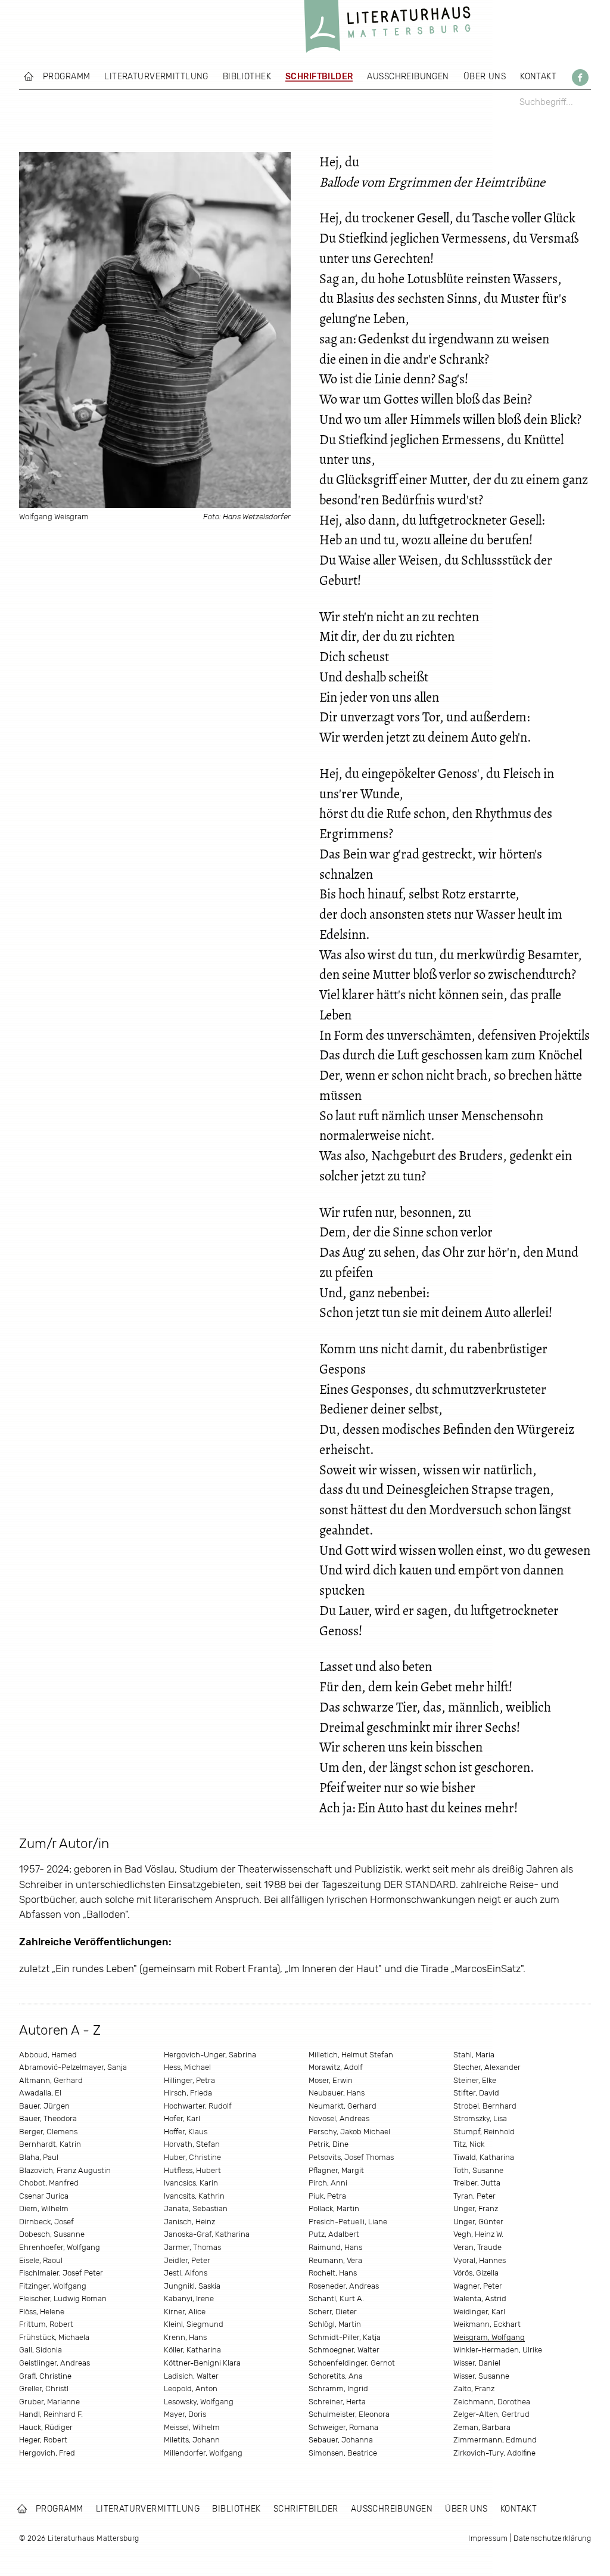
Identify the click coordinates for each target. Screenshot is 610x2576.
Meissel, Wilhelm (192, 2427)
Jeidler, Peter (187, 2260)
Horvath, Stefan (192, 2144)
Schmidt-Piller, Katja (345, 2337)
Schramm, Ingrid (338, 2389)
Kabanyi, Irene (189, 2298)
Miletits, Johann (192, 2440)
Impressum (488, 2538)
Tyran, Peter (474, 2196)
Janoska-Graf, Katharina (207, 2234)
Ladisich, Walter (191, 2376)
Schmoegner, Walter (344, 2350)
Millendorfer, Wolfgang (203, 2453)
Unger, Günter (478, 2222)
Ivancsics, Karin (191, 2183)
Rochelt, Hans (333, 2273)
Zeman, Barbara (482, 2427)
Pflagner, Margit (336, 2170)
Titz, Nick (469, 2144)
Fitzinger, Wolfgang (53, 2286)
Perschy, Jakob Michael (349, 2132)
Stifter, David (476, 2093)
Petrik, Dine (329, 2144)
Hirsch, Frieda (188, 2093)
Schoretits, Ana (336, 2376)
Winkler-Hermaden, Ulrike (498, 2350)
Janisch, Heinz (189, 2222)
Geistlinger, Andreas (55, 2363)
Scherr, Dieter (333, 2312)
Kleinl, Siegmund (194, 2324)
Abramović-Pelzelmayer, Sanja (73, 2067)
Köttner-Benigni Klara (202, 2363)
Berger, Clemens (48, 2132)
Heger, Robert (43, 2440)
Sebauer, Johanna (341, 2440)
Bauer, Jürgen (44, 2106)
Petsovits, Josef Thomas (351, 2157)
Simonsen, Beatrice (343, 2453)
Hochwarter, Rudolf (198, 2106)
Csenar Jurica (44, 2196)
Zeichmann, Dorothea (492, 2402)
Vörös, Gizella (476, 2273)
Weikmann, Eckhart (487, 2324)
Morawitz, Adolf (336, 2067)
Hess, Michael (187, 2067)
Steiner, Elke (475, 2080)
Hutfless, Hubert (192, 2170)
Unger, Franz (476, 2208)
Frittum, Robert (46, 2324)
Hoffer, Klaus (186, 2132)
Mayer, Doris (185, 2414)
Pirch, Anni (328, 2183)
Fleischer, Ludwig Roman (63, 2298)
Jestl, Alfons (186, 2273)
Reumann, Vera (335, 2260)
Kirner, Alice (185, 2312)
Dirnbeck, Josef (46, 2222)
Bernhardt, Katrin (50, 2144)
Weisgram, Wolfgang (489, 2337)
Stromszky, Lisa (480, 2118)
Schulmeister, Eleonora (349, 2414)
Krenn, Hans (185, 2337)
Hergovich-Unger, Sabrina (210, 2055)
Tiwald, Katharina (484, 2157)
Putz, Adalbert (334, 2234)
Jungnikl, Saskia (192, 2286)
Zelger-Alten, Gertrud (491, 2414)
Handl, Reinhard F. (51, 2414)
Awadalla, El (40, 2093)
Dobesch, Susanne (52, 2234)
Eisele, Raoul (41, 2260)
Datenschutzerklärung (552, 2538)
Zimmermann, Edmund (495, 2440)
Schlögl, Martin (335, 2324)
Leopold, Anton (191, 2389)
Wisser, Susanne (481, 2376)
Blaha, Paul (39, 2157)
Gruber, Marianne (49, 2402)
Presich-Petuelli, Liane (348, 2222)
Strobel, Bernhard (485, 2106)
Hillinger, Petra (189, 2080)
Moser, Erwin (331, 2080)
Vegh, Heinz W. (478, 2234)
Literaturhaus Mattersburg (387, 30)
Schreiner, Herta (337, 2402)
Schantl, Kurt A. (336, 2298)
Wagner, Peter (478, 2286)
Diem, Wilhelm (44, 2208)
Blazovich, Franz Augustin (65, 2170)
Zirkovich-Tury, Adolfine (494, 2453)
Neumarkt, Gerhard (343, 2106)
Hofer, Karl (182, 2118)
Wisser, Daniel (477, 2363)
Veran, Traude (477, 2247)
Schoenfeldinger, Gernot (352, 2363)
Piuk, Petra (327, 2196)
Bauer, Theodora (48, 2118)
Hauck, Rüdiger (46, 2427)
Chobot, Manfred (49, 2183)
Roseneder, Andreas (344, 2286)
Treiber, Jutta (477, 2183)
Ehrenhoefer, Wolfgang (60, 2247)
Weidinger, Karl (479, 2312)
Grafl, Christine (45, 2376)
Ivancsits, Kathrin (194, 2196)
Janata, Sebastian (196, 2208)
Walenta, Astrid (480, 2298)
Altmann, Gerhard (51, 2080)
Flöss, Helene (42, 2312)
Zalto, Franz (474, 2389)
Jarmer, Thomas (192, 2247)
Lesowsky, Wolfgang (199, 2402)
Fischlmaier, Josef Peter (61, 2273)
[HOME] (29, 76)
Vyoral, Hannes (480, 2260)
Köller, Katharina (192, 2350)
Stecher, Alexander (487, 2067)
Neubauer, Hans (337, 2093)
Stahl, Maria (474, 2055)
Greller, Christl (44, 2389)
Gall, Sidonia (41, 2350)
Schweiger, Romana (343, 2427)
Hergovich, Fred (47, 2453)
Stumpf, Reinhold (484, 2132)
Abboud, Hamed (48, 2055)
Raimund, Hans (335, 2247)
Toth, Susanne (478, 2170)
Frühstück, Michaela (54, 2337)
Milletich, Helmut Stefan (351, 2055)
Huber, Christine (192, 2157)
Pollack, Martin (334, 2208)
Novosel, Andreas (339, 2118)
